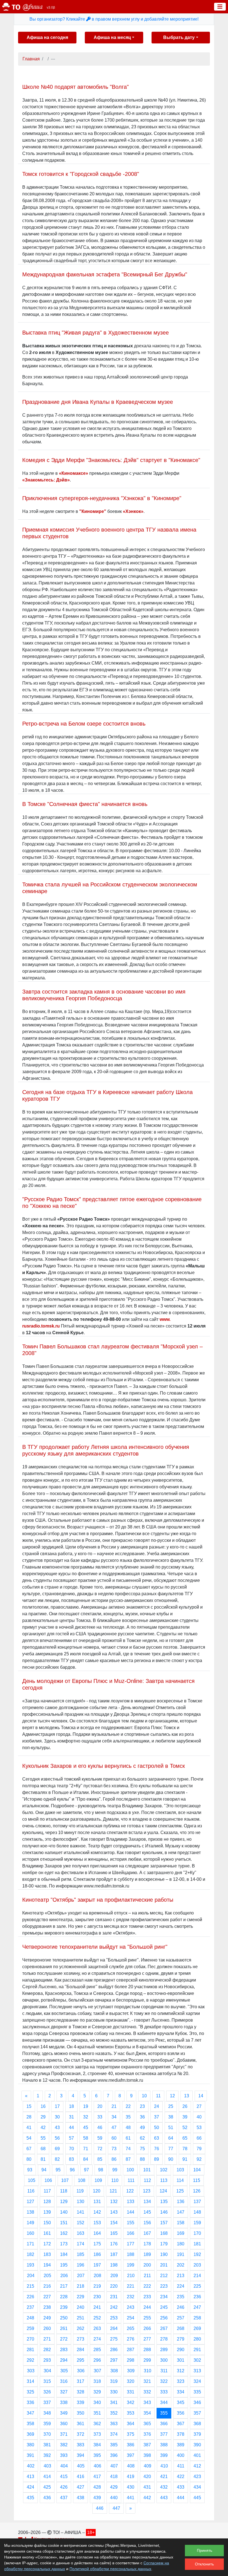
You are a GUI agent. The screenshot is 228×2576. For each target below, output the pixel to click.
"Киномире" (93, 511)
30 (57, 2117)
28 (29, 2117)
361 (80, 2424)
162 (64, 2233)
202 (181, 2265)
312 (181, 2371)
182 (30, 2254)
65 (185, 2138)
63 (157, 2138)
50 (157, 2128)
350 (80, 2413)
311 (164, 2371)
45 (86, 2128)
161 (47, 2233)
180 (181, 2244)
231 (114, 2297)
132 (114, 2202)
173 (64, 2244)
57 (71, 2138)
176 (114, 2244)
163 (80, 2233)
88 (142, 2159)
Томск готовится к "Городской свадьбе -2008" (81, 174)
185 (80, 2254)
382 (64, 2445)
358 (30, 2424)
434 (197, 2487)
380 (30, 2445)
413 (30, 2477)
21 (114, 2106)
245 (164, 2307)
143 (114, 2212)
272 (64, 2339)
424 (30, 2487)
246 (181, 2307)
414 (47, 2477)
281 (30, 2350)
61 (128, 2138)
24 (157, 2106)
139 (47, 2212)
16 (43, 2106)
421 (164, 2477)
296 (97, 2360)
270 (30, 2339)
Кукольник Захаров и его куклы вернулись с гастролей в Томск (104, 1766)
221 (131, 2286)
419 (131, 2477)
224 (181, 2286)
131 (97, 2202)
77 (171, 2149)
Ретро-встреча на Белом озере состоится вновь (84, 724)
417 (97, 2477)
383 (80, 2445)
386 (131, 2445)
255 (147, 2318)
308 (114, 2371)
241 (97, 2307)
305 (64, 2371)
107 (65, 2180)
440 (114, 2498)
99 (115, 2170)
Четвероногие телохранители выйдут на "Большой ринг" (95, 1947)
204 (31, 2276)
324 (197, 2381)
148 (197, 2212)
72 (100, 2149)
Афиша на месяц (112, 37)
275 (114, 2339)
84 (86, 2159)
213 (181, 2276)
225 (197, 2286)
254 (131, 2318)
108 (82, 2180)
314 (30, 2381)
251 (80, 2318)
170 (197, 2233)
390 (197, 2445)
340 (97, 2402)
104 (197, 2170)
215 (30, 2286)
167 (147, 2233)
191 (181, 2254)
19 (86, 2106)
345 (181, 2402)
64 (171, 2138)
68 (43, 2149)
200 (147, 2265)
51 (171, 2128)
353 (131, 2413)
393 (64, 2455)
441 (131, 2498)
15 (29, 2106)
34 (114, 2117)
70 (71, 2149)
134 (147, 2202)
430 (131, 2487)
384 (97, 2445)
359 (47, 2424)
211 (147, 2276)
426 (64, 2487)
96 (72, 2170)
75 (142, 2149)
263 (97, 2328)
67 (29, 2149)
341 (114, 2402)
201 (164, 2265)
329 (97, 2392)
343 (147, 2402)
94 (44, 2170)
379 (197, 2434)
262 (80, 2328)
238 (47, 2307)
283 (64, 2350)
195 (64, 2265)
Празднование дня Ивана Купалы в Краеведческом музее (98, 402)
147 (181, 2212)
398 (147, 2455)
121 (113, 2191)
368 (197, 2424)
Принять (205, 2550)
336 (30, 2402)
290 (181, 2350)
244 (147, 2307)
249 (47, 2318)
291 (197, 2350)
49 (142, 2128)
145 (147, 2212)
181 (197, 2244)
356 (181, 2413)
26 (185, 2106)
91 (185, 2159)
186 (97, 2254)
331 (131, 2392)
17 (57, 2106)
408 (131, 2466)
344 (164, 2402)
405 (81, 2466)
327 (64, 2392)
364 (131, 2424)
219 (97, 2286)
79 (199, 2149)
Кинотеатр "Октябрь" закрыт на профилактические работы (98, 1900)
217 (64, 2286)
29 (43, 2117)
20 (100, 2106)
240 (80, 2307)
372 (80, 2434)
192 (197, 2254)
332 (147, 2392)
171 (30, 2244)
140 (64, 2212)
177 (131, 2244)
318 (97, 2381)
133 (131, 2202)
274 (97, 2339)
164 (97, 2233)
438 (80, 2498)
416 (80, 2477)
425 (47, 2487)
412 (197, 2466)
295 (80, 2360)
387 (147, 2445)
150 (47, 2223)
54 (29, 2138)
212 (164, 2276)
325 (30, 2392)
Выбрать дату (179, 37)
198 (114, 2265)
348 (47, 2413)
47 (114, 2128)
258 (197, 2318)
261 (64, 2328)
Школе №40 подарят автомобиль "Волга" (75, 87)
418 (114, 2477)
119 (80, 2191)
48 (128, 2128)
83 (71, 2159)
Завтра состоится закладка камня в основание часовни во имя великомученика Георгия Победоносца (104, 995)
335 (197, 2392)
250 (64, 2318)
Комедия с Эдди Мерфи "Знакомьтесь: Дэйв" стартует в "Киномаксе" (111, 460)
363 (114, 2424)
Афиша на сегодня (47, 37)
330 (114, 2392)
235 (181, 2297)
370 (47, 2434)
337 (47, 2402)
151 (64, 2223)
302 (197, 2360)
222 (147, 2286)
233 (147, 2297)
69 (57, 2149)
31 (71, 2117)
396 (114, 2455)
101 (147, 2170)
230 (97, 2297)
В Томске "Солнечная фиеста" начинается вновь (85, 804)
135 (164, 2202)
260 (47, 2328)
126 (197, 2191)
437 (64, 2498)
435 (30, 2498)
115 (197, 2180)
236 (197, 2297)
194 (47, 2265)
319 (114, 2381)
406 (97, 2466)
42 (43, 2128)
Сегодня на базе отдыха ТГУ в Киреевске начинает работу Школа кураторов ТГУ (107, 1095)
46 (100, 2128)
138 (30, 2212)
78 (185, 2149)
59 (100, 2138)
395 (97, 2455)
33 (100, 2117)
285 (97, 2350)
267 (164, 2328)
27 (199, 2106)
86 (114, 2159)
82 (57, 2159)
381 (47, 2445)
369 (30, 2434)
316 (64, 2381)
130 (80, 2202)
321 (147, 2381)
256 (164, 2318)
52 (185, 2128)
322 (164, 2381)
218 (80, 2286)
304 (47, 2371)
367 (181, 2424)
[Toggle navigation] (220, 7)
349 (64, 2413)
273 (80, 2339)
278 (164, 2339)
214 (197, 2276)
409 (148, 2466)
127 (30, 2202)
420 (147, 2477)
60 (114, 2138)
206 (64, 2276)
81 (43, 2159)
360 (64, 2424)
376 (147, 2434)
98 (101, 2170)
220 (114, 2286)
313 (197, 2371)
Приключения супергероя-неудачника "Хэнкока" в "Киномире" (102, 498)
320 (131, 2381)
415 (64, 2477)
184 (64, 2254)
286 (114, 2350)
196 (80, 2265)
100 (130, 2170)
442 (147, 2498)
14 (201, 2096)
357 (197, 2413)
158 (181, 2223)
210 (131, 2276)
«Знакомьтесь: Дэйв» (46, 480)
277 (147, 2339)
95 (58, 2170)
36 (142, 2117)
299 (147, 2360)
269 (197, 2328)
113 (164, 2180)
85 (100, 2159)
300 (164, 2360)
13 (187, 2096)
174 (80, 2244)
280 (197, 2339)
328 (80, 2392)
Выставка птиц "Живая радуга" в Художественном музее (96, 333)
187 (114, 2254)
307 (97, 2371)
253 (114, 2318)
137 (197, 2202)
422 (181, 2477)
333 (164, 2392)
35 (128, 2117)
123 (147, 2191)
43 (57, 2128)
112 (147, 2180)
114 (180, 2180)
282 (47, 2350)
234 (164, 2297)
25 (171, 2106)
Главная (31, 59)
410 (164, 2466)
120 (97, 2191)
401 (197, 2455)
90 (171, 2159)
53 (199, 2128)
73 (114, 2149)
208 (97, 2276)
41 (29, 2128)
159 (197, 2223)
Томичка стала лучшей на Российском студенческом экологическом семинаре (110, 888)
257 (181, 2318)
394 (80, 2455)
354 (147, 2413)
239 (64, 2307)
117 (47, 2191)
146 (164, 2212)
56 (57, 2138)
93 (30, 2170)
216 (47, 2286)
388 (164, 2445)
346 (197, 2402)
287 (131, 2350)
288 (147, 2350)
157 (164, 2223)
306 (81, 2371)
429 (114, 2487)
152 (80, 2223)
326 (47, 2392)
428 (97, 2487)
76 (157, 2149)
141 (80, 2212)
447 (116, 2508)
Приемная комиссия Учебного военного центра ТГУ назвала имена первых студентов (109, 533)
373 (97, 2434)
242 (114, 2307)
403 (47, 2466)
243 (131, 2307)
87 (128, 2159)
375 (131, 2434)
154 (114, 2223)
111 (131, 2180)
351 (97, 2413)
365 (147, 2424)
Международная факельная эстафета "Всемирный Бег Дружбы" (105, 274)
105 (32, 2180)
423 (197, 2477)
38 (171, 2117)
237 (30, 2307)
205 (47, 2276)
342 (131, 2402)
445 (197, 2498)
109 (98, 2180)
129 (64, 2202)
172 (47, 2244)
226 (30, 2297)
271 (47, 2339)
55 (43, 2138)
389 (181, 2445)
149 (30, 2223)
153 (97, 2223)
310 (148, 2371)
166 (131, 2233)
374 (114, 2434)
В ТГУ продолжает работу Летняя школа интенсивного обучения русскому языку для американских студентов (106, 1450)
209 (114, 2276)
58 (86, 2138)
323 (181, 2381)
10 (144, 2096)
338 (64, 2402)
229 (80, 2297)
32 (86, 2117)
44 (71, 2128)
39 (185, 2117)
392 (47, 2455)
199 (131, 2265)
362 (97, 2424)
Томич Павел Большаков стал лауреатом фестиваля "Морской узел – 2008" (112, 1350)
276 (131, 2339)
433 (181, 2487)
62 (142, 2138)
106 (48, 2180)
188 (131, 2254)
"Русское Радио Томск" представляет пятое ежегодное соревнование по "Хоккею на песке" (112, 1203)
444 (181, 2498)
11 (158, 2096)
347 (30, 2413)
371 (64, 2434)
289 (164, 2350)
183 (47, 2254)
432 (164, 2487)
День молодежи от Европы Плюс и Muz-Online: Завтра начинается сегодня (108, 1684)
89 (157, 2159)
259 (30, 2328)
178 (147, 2244)
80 (29, 2159)
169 (181, 2233)
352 (114, 2413)
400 (181, 2455)
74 (128, 2149)
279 (181, 2339)
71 (86, 2149)
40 (199, 2117)
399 (164, 2455)
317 (80, 2381)
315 (47, 2381)
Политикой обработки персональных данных (110, 2569)
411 (181, 2466)
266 (147, 2328)
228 (64, 2297)
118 (64, 2191)
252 (97, 2318)
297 (114, 2360)
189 (147, 2254)
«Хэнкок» (133, 511)
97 (86, 2170)
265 (131, 2328)
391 (30, 2455)
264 (114, 2328)
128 (47, 2202)
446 (100, 2508)
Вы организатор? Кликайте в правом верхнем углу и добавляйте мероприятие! (114, 19)
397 (131, 2455)
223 (164, 2286)
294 (64, 2360)
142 (97, 2212)
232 (131, 2297)
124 (163, 2191)
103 (180, 2170)
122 (130, 2191)
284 (80, 2350)
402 (31, 2466)
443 (164, 2498)
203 (197, 2265)
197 (97, 2265)
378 (181, 2434)
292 (30, 2360)
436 (47, 2498)
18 (71, 2106)
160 (30, 2233)
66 (199, 2138)
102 (164, 2170)
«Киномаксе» (74, 473)
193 (30, 2265)
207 (81, 2276)
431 (147, 2487)
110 (115, 2180)
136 (181, 2202)
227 (47, 2297)
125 (180, 2191)
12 (172, 2096)
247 (197, 2307)
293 (47, 2360)
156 (147, 2223)
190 (164, 2254)
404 (64, 2466)
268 (181, 2328)
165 (114, 2233)
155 (131, 2223)
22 (128, 2106)
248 (30, 2318)
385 (114, 2445)
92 (199, 2159)
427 (80, 2487)
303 (31, 2371)
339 (80, 2402)
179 (164, 2244)
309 (131, 2371)
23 (142, 2106)
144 (131, 2212)
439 (97, 2498)
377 (164, 2434)
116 (31, 2191)
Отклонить (204, 2564)
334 (181, 2392)
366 (164, 2424)
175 (97, 2244)
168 (164, 2233)
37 (157, 2117)
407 (114, 2466)
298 (131, 2360)
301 (181, 2360)
